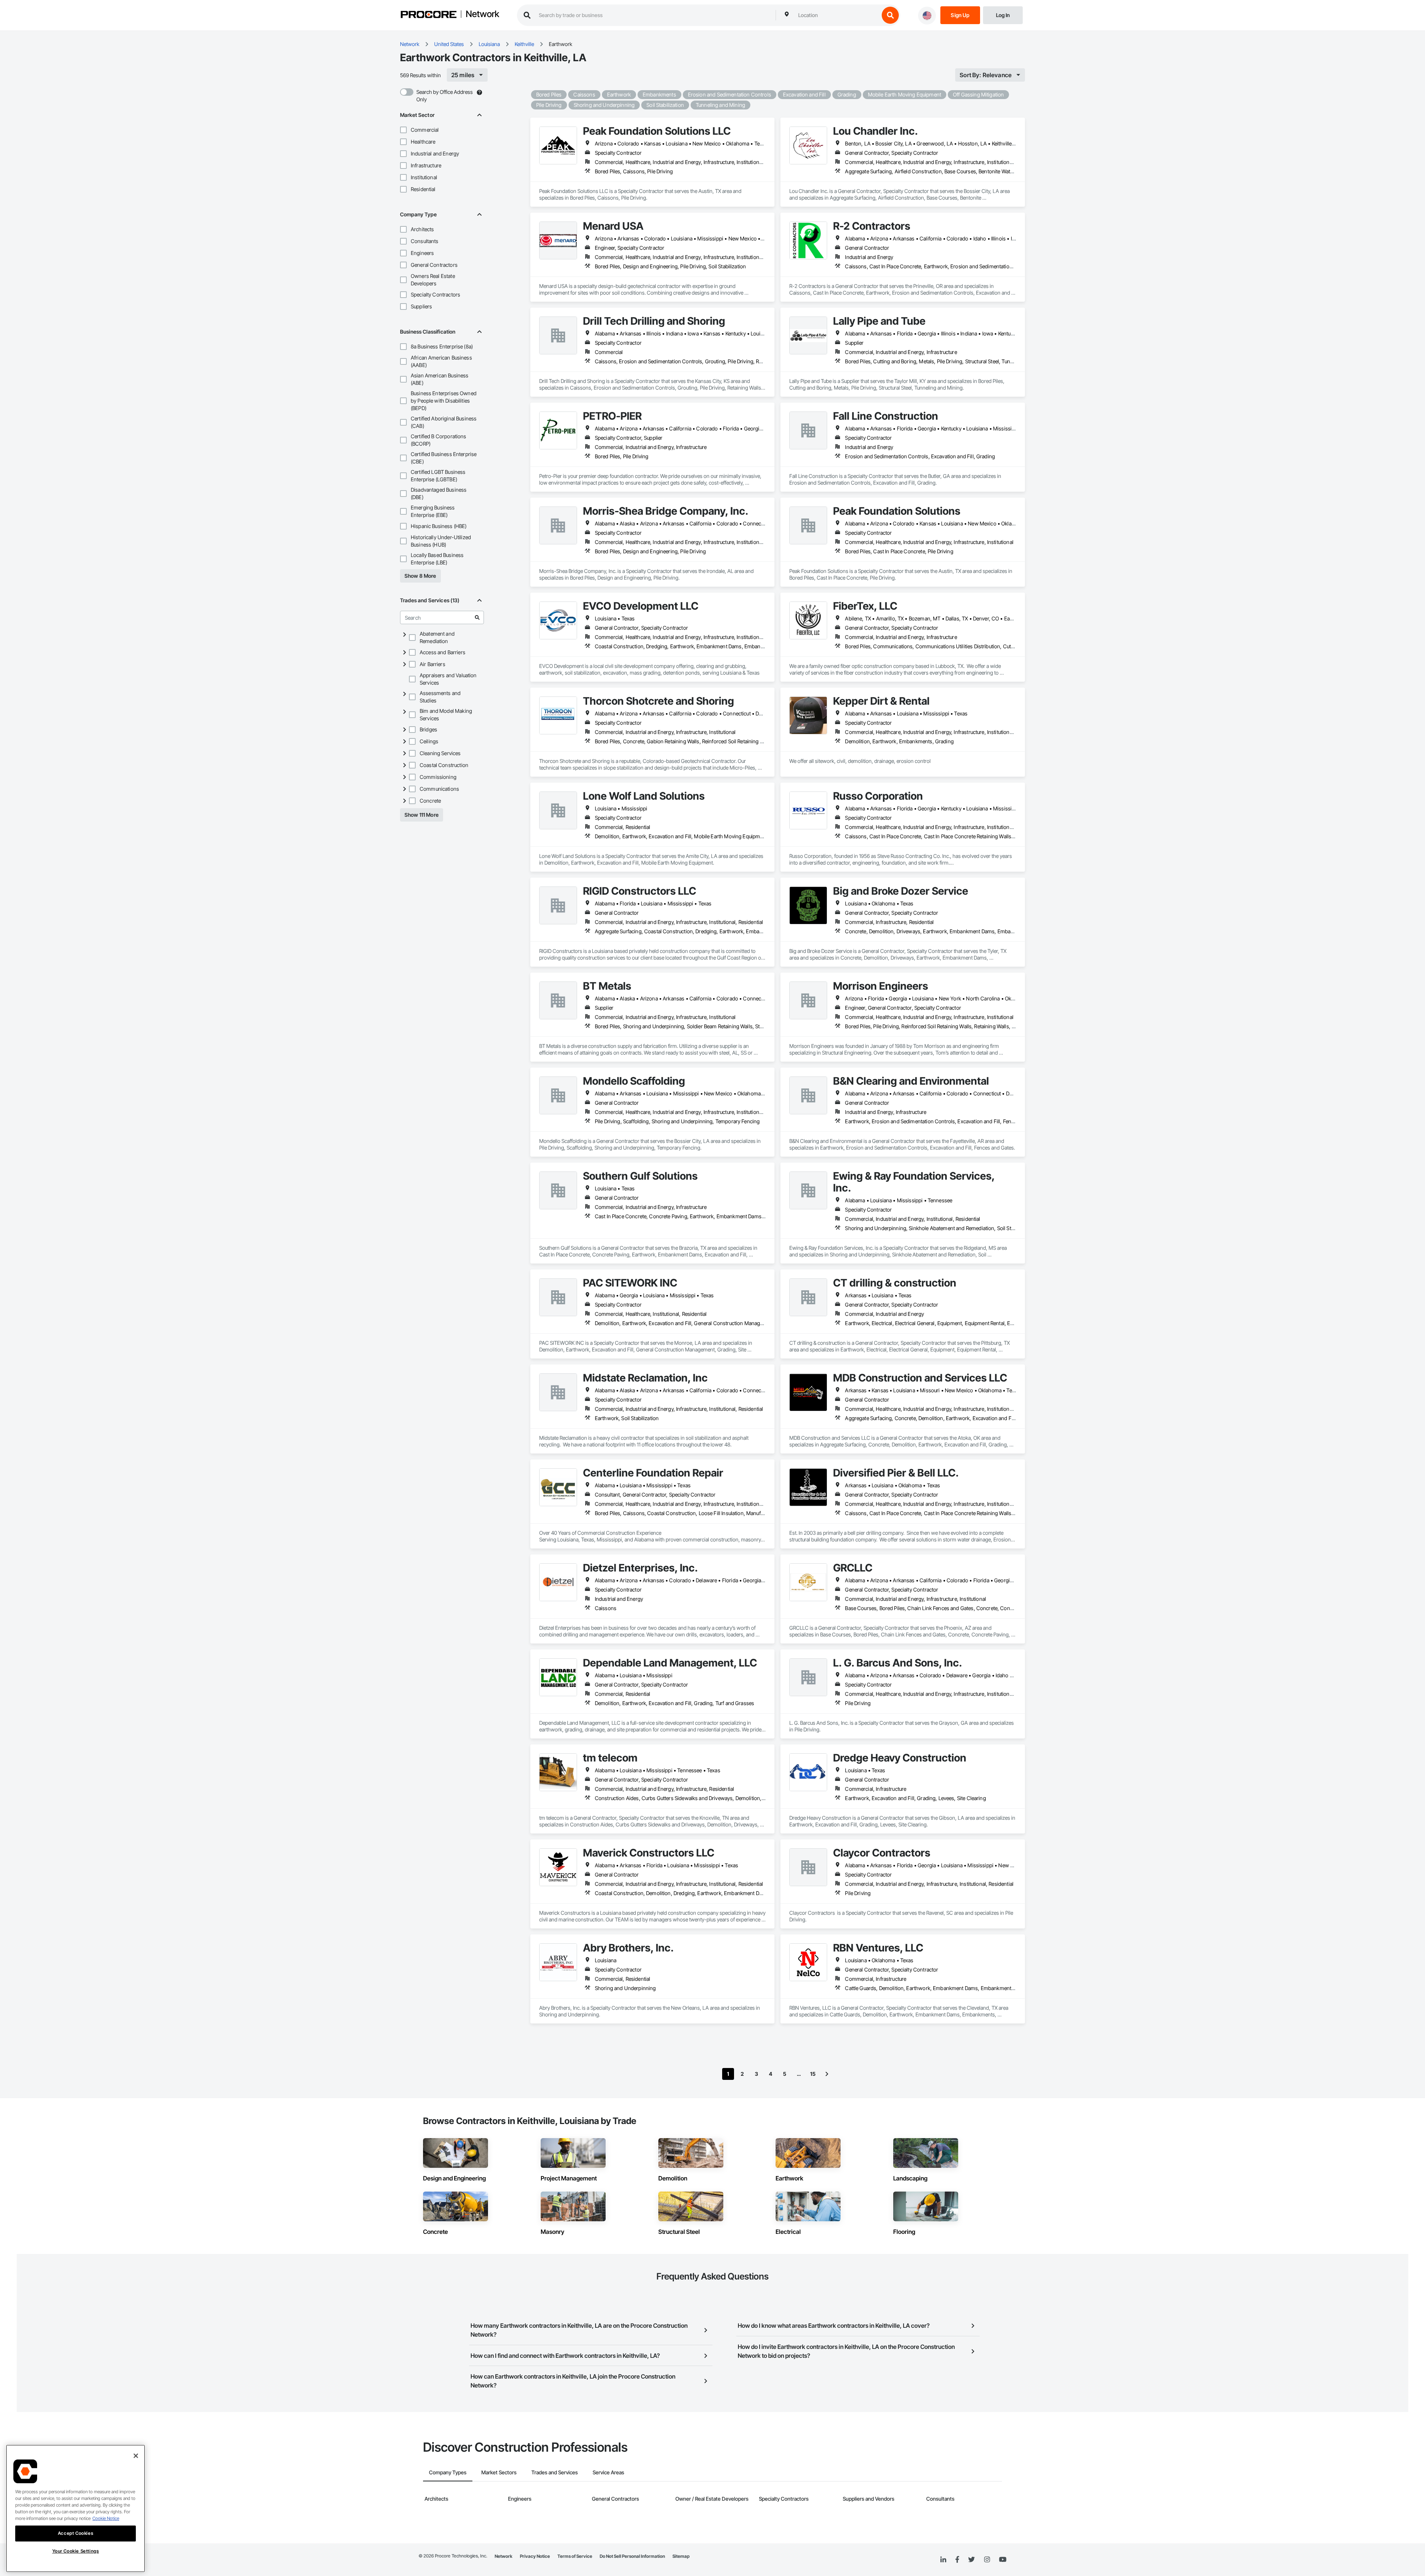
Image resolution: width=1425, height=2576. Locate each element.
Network (482, 14)
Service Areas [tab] (608, 2472)
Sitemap (681, 2556)
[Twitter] (972, 2560)
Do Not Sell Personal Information (632, 2556)
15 (813, 2074)
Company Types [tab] (448, 2472)
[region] (76, 2508)
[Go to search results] (477, 617)
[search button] (890, 15)
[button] (403, 130)
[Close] (136, 2456)
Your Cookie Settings (76, 2551)
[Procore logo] (429, 15)
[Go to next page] (827, 2074)
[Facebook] (957, 2560)
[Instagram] (987, 2560)
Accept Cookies (76, 2533)
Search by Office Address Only (445, 96)
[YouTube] (1003, 2560)
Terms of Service (575, 2556)
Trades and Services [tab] (555, 2472)
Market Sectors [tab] (499, 2472)
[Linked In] (943, 2560)
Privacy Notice (535, 2556)
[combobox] (837, 15)
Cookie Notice (106, 2518)
